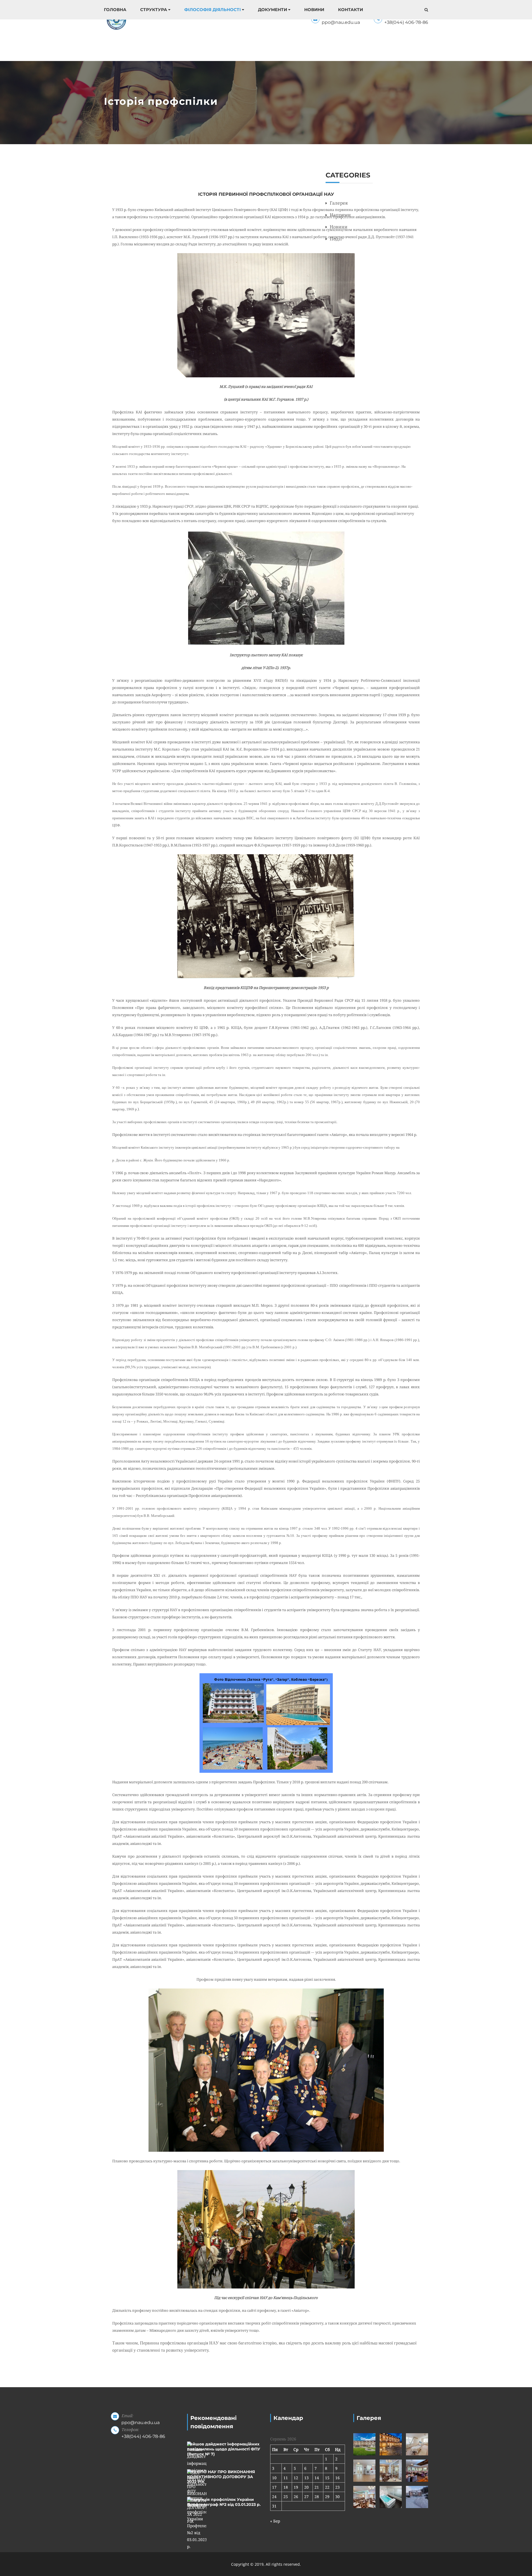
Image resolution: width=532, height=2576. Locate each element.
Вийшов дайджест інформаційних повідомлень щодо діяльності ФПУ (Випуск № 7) (224, 2449)
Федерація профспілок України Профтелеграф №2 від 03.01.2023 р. (224, 2502)
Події (336, 239)
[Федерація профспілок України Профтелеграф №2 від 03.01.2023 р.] (197, 2523)
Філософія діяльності (213, 10)
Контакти (351, 10)
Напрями (340, 215)
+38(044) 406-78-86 (406, 22)
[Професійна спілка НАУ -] (116, 20)
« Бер (275, 2521)
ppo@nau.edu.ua (341, 22)
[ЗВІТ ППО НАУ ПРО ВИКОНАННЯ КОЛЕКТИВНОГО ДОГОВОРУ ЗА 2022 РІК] (197, 2497)
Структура (154, 10)
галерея (339, 203)
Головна (115, 10)
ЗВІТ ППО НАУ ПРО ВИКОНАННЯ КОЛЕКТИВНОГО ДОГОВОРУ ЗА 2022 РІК (221, 2477)
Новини (314, 10)
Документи (273, 10)
